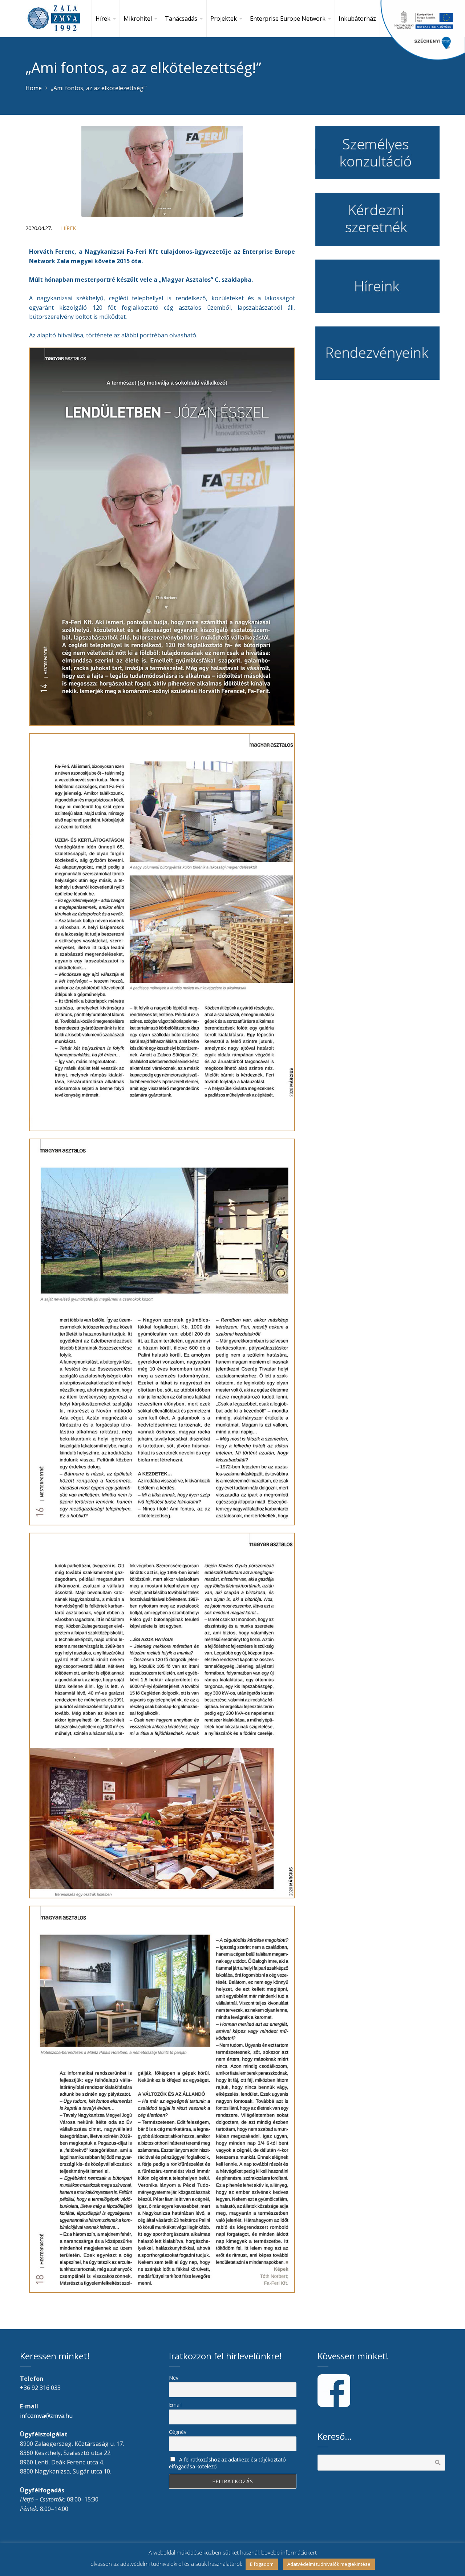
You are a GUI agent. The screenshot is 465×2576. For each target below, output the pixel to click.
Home (34, 88)
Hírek (68, 228)
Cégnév (178, 2432)
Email (175, 2405)
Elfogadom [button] (262, 2564)
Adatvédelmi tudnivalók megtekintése (329, 2564)
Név (174, 2378)
